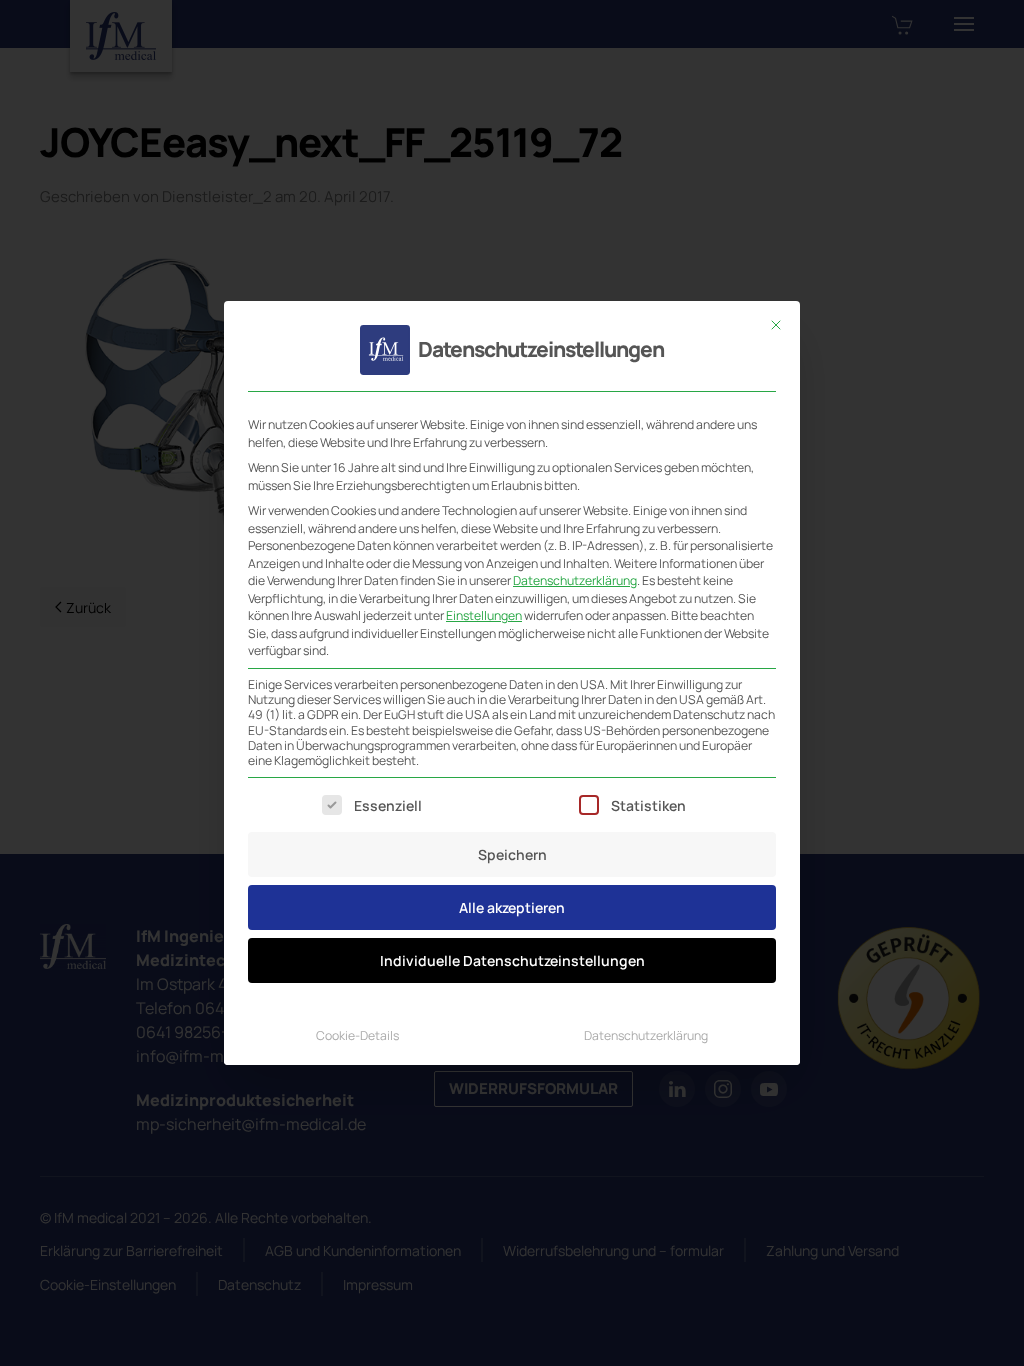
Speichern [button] (512, 854)
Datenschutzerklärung (575, 580)
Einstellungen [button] (484, 615)
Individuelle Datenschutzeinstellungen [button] (512, 960)
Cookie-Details (357, 1035)
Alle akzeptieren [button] (512, 907)
